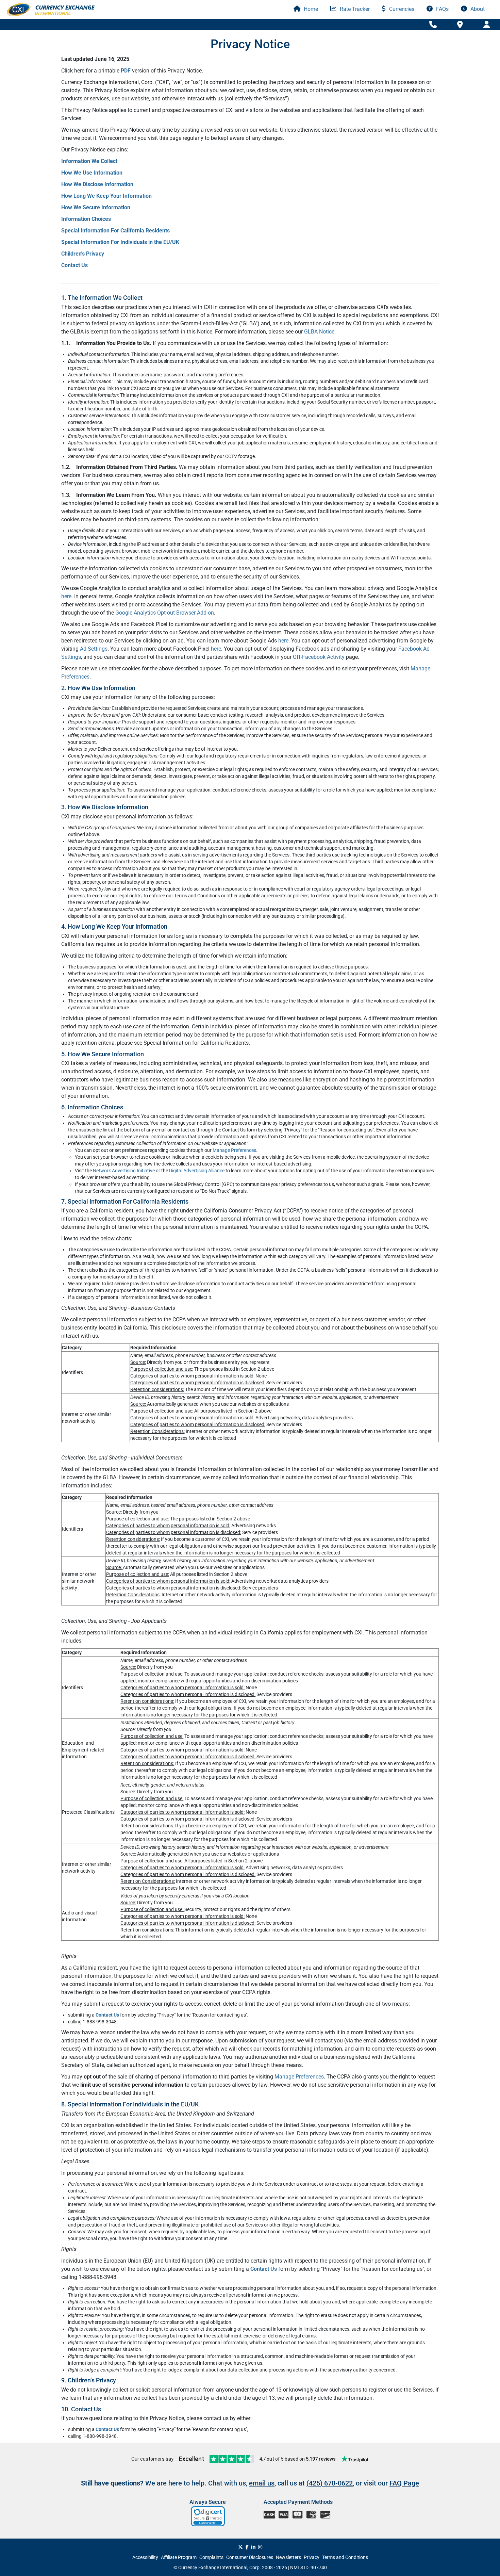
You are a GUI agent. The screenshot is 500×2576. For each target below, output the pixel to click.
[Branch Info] (433, 25)
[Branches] (460, 24)
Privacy (312, 2557)
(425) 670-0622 (330, 2483)
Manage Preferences (234, 1150)
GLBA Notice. (320, 332)
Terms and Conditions (345, 2557)
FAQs (442, 9)
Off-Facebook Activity (319, 657)
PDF (126, 71)
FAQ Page (404, 2483)
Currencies (401, 9)
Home (310, 9)
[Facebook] (247, 2547)
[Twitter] (240, 2547)
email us (262, 2483)
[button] (208, 2516)
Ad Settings (94, 649)
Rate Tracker (354, 9)
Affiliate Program (179, 2557)
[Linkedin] (253, 2547)
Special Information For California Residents (115, 231)
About (477, 9)
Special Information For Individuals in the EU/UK (120, 242)
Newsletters (288, 2557)
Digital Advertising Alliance (197, 1171)
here (66, 596)
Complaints (211, 2557)
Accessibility (145, 2557)
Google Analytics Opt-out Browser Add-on (164, 613)
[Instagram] (260, 2547)
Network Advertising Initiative (124, 1171)
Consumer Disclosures (250, 2557)
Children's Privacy (83, 254)
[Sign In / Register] (487, 25)
